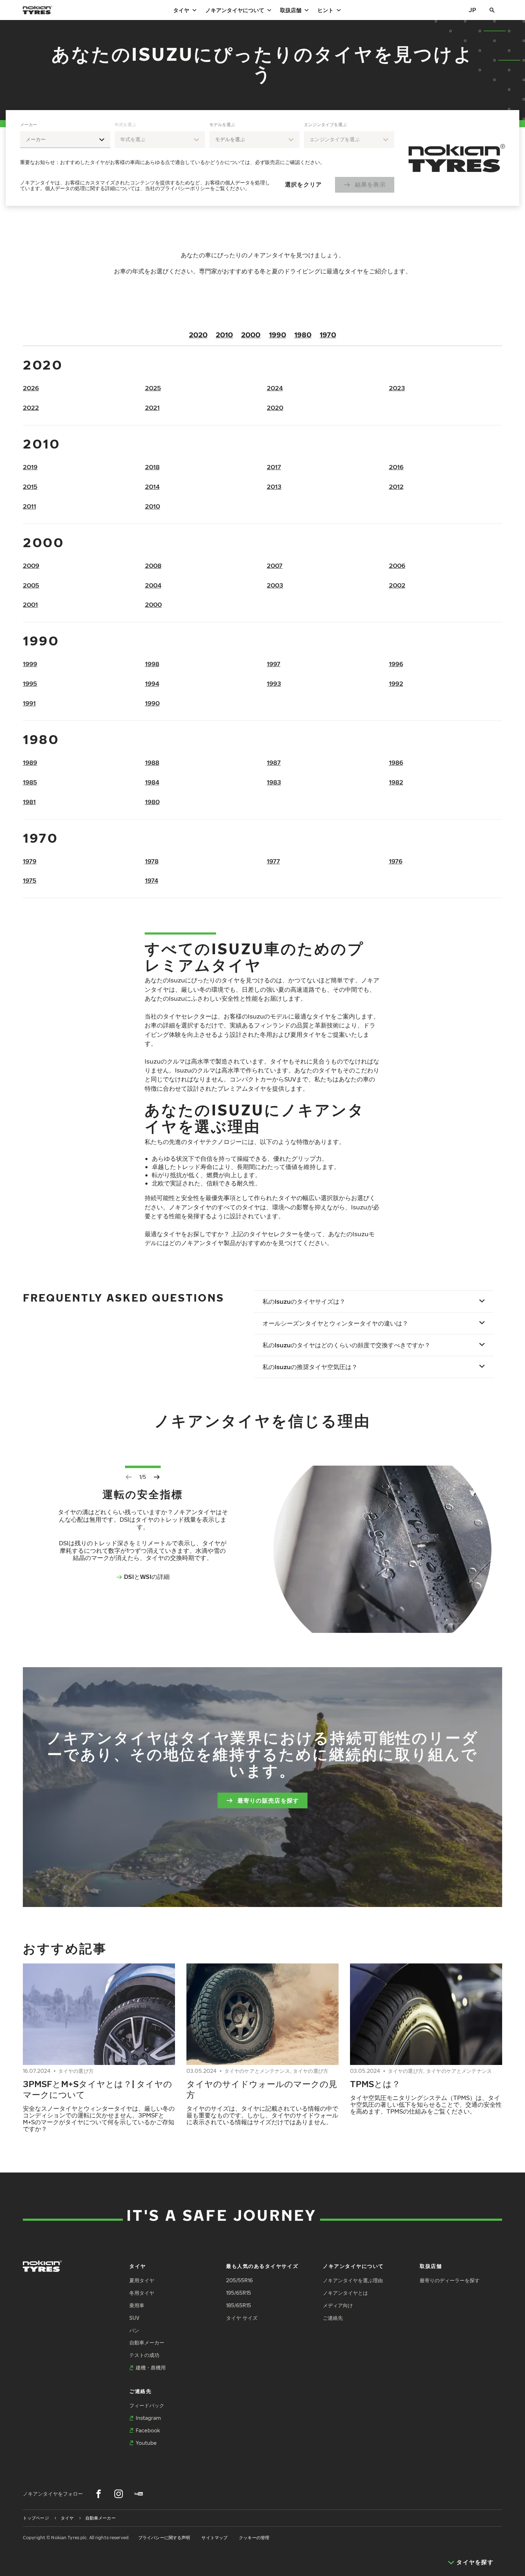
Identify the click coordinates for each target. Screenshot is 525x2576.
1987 (274, 762)
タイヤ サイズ (242, 2318)
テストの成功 (144, 2355)
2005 (31, 585)
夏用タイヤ (142, 2280)
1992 (396, 683)
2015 (30, 487)
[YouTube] (139, 2494)
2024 (275, 388)
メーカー (29, 125)
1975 (30, 880)
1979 (30, 861)
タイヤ (181, 10)
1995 (30, 683)
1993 (274, 683)
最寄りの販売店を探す (268, 1800)
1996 (396, 664)
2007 (275, 566)
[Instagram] (119, 2494)
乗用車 (137, 2305)
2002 (397, 585)
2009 (31, 566)
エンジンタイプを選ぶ (325, 125)
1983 (274, 782)
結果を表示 (370, 184)
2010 (224, 335)
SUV (134, 2318)
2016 (396, 467)
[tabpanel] (207, 158)
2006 (397, 566)
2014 (152, 487)
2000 (251, 335)
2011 (29, 506)
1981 (29, 802)
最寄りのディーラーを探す (450, 2280)
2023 (397, 388)
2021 (152, 408)
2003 (275, 585)
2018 (152, 467)
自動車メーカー (147, 2342)
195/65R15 (239, 2293)
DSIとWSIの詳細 (147, 1577)
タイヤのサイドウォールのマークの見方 (262, 2089)
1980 (303, 335)
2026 (31, 388)
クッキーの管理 (254, 2538)
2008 (153, 566)
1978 (152, 861)
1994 (152, 683)
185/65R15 (239, 2305)
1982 (396, 782)
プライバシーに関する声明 (164, 2538)
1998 (152, 664)
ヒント (326, 10)
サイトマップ (214, 2538)
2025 (153, 388)
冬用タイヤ (142, 2293)
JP (472, 10)
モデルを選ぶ (222, 125)
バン (134, 2330)
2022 (31, 408)
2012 (396, 487)
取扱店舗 (291, 10)
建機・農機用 (151, 2367)
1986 (396, 762)
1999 (30, 664)
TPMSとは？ (375, 2084)
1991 (29, 703)
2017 (274, 467)
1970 (328, 335)
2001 (30, 605)
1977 (273, 861)
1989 (30, 762)
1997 (274, 664)
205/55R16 (239, 2280)
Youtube (146, 2443)
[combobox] (65, 140)
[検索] (492, 10)
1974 (152, 880)
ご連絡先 (333, 2318)
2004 (153, 585)
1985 (30, 782)
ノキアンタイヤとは (345, 2293)
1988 (152, 762)
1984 (152, 782)
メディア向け (338, 2305)
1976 (396, 861)
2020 (198, 335)
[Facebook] (99, 2494)
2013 (274, 487)
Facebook (148, 2430)
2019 (30, 467)
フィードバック (147, 2405)
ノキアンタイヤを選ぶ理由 (353, 2280)
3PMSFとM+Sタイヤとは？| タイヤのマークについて (97, 2089)
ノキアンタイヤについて (235, 10)
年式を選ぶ (125, 125)
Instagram (148, 2418)
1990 (277, 335)
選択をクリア (304, 184)
